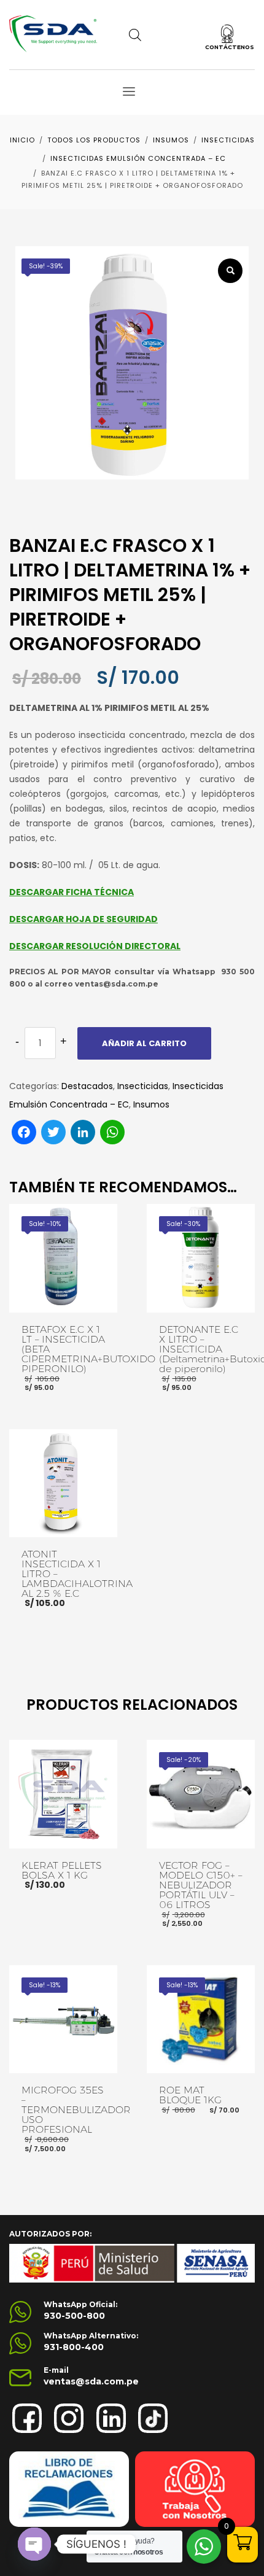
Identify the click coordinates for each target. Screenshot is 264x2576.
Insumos (151, 1104)
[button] (230, 271)
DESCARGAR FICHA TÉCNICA (72, 892)
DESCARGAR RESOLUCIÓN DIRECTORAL (95, 946)
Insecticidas (143, 1086)
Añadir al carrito (144, 1043)
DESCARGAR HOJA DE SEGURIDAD (83, 919)
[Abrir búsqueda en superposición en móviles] (135, 35)
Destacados (87, 1086)
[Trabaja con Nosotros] (195, 2489)
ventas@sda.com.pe (91, 2381)
